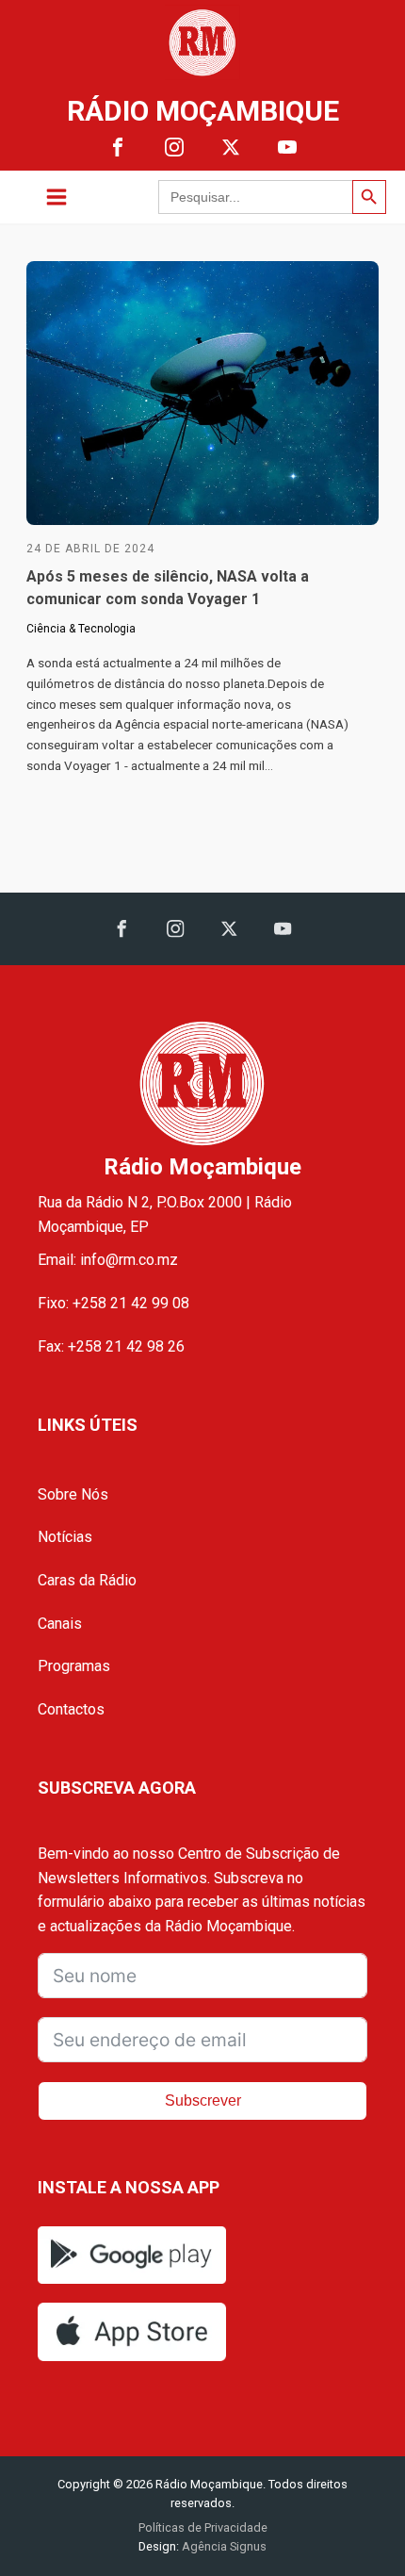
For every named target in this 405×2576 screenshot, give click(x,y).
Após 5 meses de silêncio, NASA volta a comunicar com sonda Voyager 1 (168, 588)
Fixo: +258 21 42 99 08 (113, 1303)
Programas (74, 1666)
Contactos (71, 1709)
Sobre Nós (73, 1494)
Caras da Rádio (87, 1580)
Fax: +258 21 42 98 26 (111, 1346)
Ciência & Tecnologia (81, 629)
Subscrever (203, 2100)
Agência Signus (223, 2546)
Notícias (65, 1537)
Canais (60, 1624)
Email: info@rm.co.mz (108, 1260)
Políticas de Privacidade (203, 2527)
